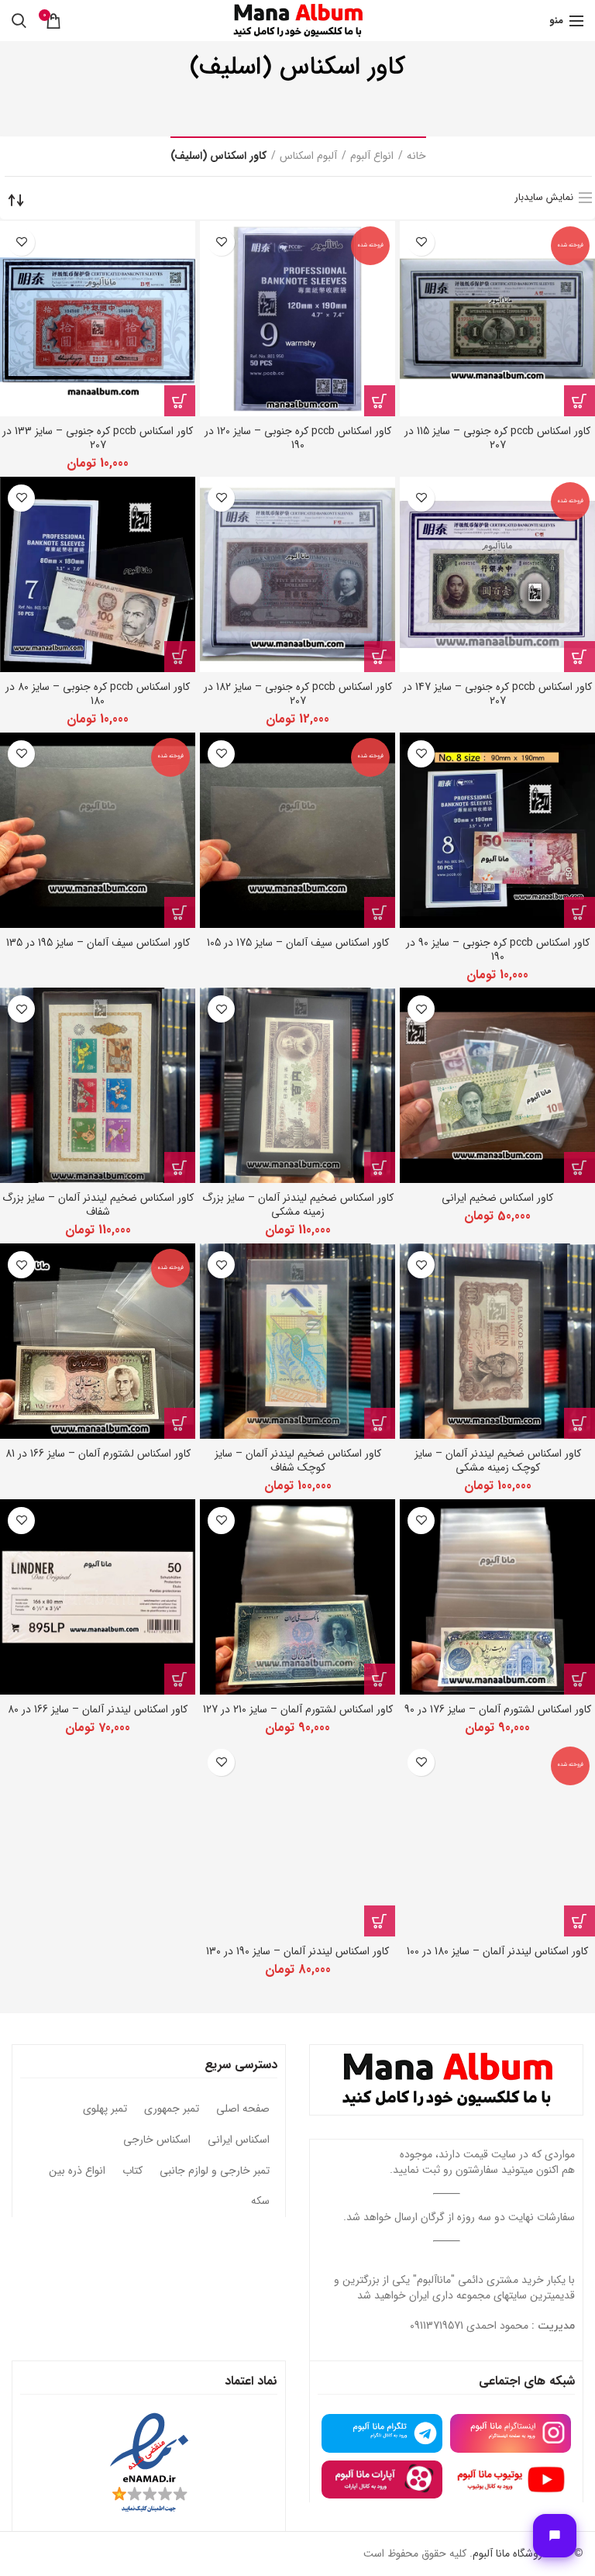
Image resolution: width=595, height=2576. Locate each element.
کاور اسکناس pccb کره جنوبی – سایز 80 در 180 (98, 694)
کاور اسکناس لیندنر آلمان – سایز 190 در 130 (297, 1951)
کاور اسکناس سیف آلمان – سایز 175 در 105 (298, 943)
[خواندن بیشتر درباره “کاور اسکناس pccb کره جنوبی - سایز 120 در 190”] (380, 401)
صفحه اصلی (243, 2109)
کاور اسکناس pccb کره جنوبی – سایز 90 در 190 (498, 950)
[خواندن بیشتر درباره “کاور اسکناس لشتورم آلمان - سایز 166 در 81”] (180, 1423)
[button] (180, 401)
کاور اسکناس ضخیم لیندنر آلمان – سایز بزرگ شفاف (98, 1205)
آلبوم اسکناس (308, 157)
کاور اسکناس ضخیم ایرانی (497, 1198)
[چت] (555, 2536)
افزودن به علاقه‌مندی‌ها (421, 242)
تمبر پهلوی (105, 2109)
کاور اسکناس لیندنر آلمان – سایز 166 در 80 (98, 1709)
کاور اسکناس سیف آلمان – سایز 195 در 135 (98, 943)
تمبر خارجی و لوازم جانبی (215, 2171)
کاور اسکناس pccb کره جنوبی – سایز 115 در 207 (497, 438)
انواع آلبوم (372, 157)
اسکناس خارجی (157, 2140)
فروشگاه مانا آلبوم (510, 2554)
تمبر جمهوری (172, 2109)
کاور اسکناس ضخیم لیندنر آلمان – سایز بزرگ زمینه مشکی (298, 1205)
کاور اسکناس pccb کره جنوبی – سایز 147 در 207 (497, 694)
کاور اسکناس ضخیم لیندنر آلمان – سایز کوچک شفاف (298, 1460)
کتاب (132, 2171)
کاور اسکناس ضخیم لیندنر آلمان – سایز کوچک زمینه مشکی (498, 1460)
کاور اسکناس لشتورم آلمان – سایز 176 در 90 (498, 1709)
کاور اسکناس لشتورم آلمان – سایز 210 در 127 (298, 1709)
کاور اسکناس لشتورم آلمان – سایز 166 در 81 (98, 1454)
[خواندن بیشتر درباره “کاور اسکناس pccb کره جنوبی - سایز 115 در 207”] (580, 401)
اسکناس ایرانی (239, 2140)
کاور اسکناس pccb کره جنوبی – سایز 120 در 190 (298, 438)
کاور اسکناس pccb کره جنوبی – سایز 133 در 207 (98, 438)
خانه (416, 157)
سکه (260, 2202)
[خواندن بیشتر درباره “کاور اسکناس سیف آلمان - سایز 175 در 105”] (380, 912)
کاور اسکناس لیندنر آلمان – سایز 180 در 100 (497, 1951)
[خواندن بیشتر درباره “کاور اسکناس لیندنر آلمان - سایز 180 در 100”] (580, 1921)
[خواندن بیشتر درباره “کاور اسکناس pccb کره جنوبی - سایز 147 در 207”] (580, 657)
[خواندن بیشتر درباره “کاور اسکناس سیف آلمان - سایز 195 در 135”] (180, 912)
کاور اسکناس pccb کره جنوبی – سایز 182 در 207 (298, 694)
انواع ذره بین (77, 2171)
